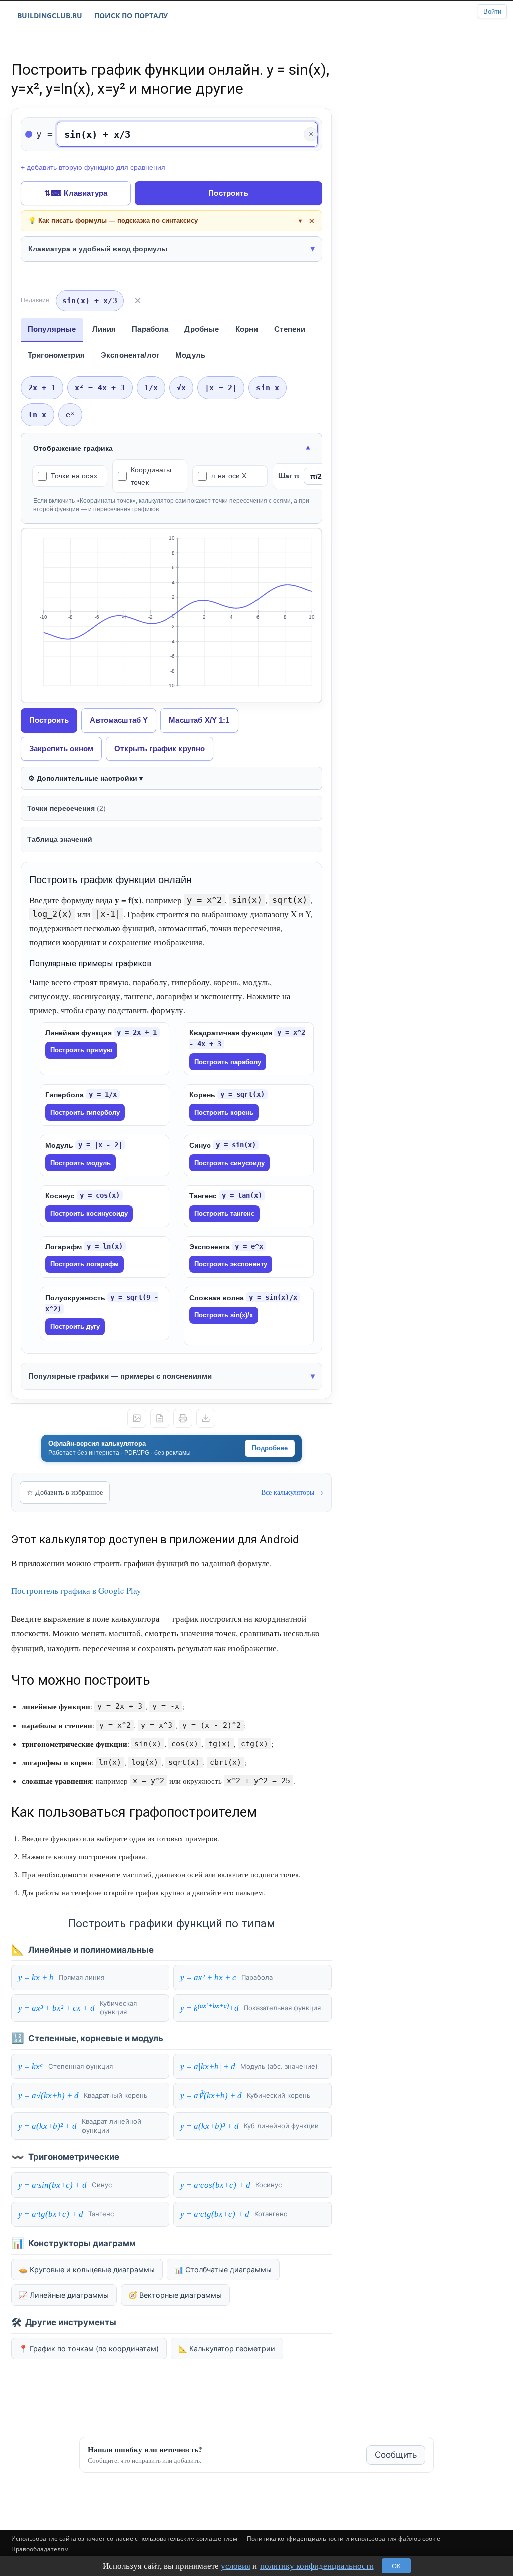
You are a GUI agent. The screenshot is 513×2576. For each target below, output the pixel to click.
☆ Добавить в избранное (65, 1492)
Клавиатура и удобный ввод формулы (98, 249)
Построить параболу (228, 1062)
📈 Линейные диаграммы (64, 2295)
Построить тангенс (224, 1214)
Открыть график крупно (160, 749)
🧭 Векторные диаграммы (175, 2295)
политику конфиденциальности (317, 2566)
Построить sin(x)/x (224, 1315)
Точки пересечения (66, 808)
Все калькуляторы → (292, 1492)
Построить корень (224, 1113)
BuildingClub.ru (50, 15)
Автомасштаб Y (119, 720)
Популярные (52, 329)
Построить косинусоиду (89, 1214)
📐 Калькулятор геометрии (227, 2348)
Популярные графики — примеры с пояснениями (120, 1376)
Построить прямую (81, 1050)
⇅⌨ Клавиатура (76, 193)
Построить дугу (75, 1326)
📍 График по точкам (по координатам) (89, 2348)
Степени (290, 329)
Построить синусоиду (229, 1163)
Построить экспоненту (231, 1264)
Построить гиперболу (85, 1113)
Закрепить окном (61, 749)
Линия (104, 329)
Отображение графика (73, 448)
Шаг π (289, 476)
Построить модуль (80, 1163)
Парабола (150, 329)
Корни (247, 329)
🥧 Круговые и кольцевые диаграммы (87, 2269)
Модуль (190, 355)
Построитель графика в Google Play (76, 1591)
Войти (492, 11)
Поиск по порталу (131, 15)
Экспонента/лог (130, 355)
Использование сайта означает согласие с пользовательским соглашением (124, 2539)
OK (396, 2566)
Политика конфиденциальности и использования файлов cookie (344, 2539)
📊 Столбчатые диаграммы (223, 2269)
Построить (228, 193)
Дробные (202, 329)
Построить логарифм (84, 1264)
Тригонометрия (56, 355)
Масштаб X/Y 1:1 (199, 720)
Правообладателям (40, 2549)
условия (236, 2566)
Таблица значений (60, 839)
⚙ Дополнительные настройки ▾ (85, 778)
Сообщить (396, 2455)
